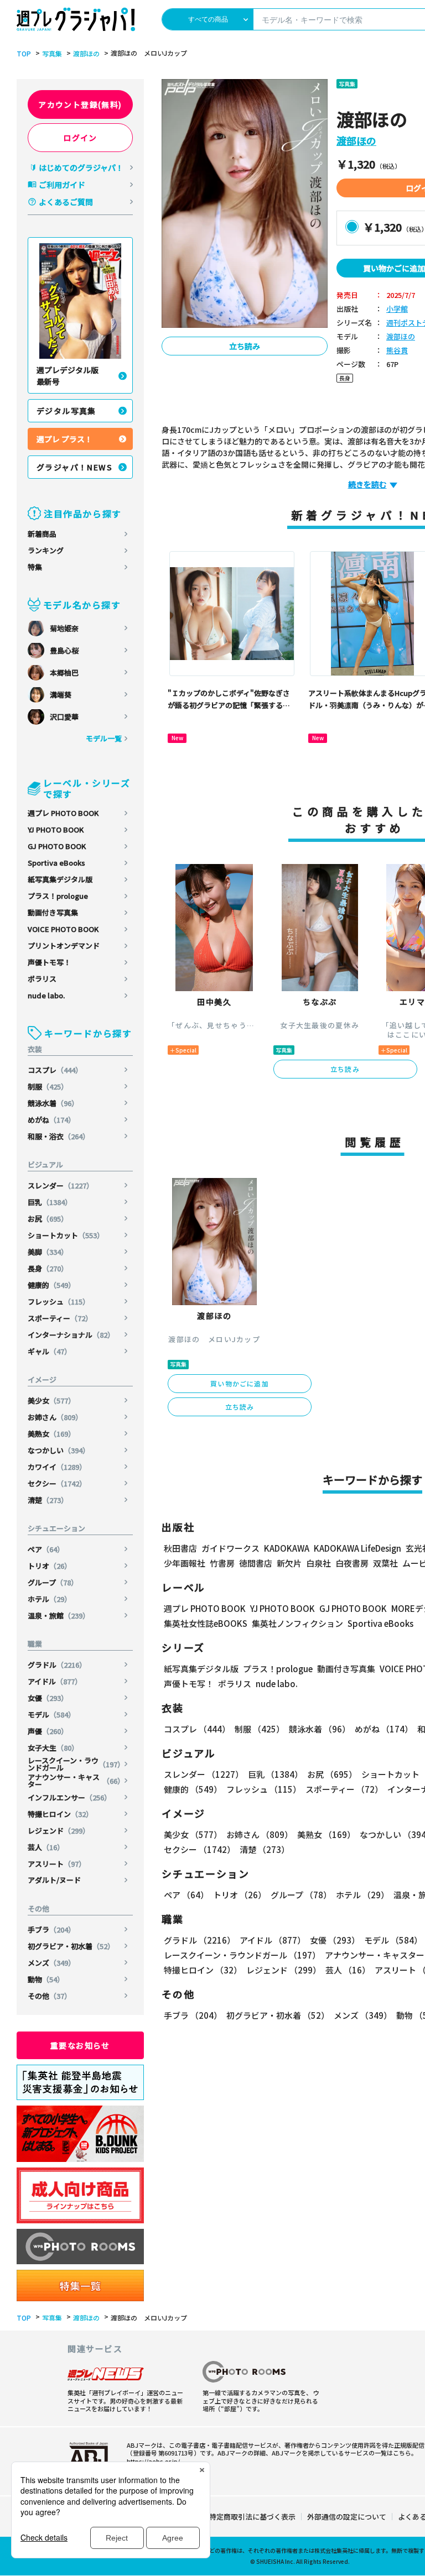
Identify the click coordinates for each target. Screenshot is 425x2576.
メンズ (51, 1963)
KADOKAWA (287, 1548)
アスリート (57, 1864)
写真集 (52, 54)
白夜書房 (352, 1563)
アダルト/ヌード (54, 1880)
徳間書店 (256, 1563)
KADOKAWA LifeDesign (357, 1548)
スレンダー (61, 1185)
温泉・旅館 (59, 1616)
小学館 (397, 309)
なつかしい (59, 1450)
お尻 (48, 1219)
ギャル (50, 1351)
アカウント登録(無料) (80, 104)
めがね (51, 1120)
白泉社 (318, 1563)
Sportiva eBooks (56, 863)
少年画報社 (185, 1563)
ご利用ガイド (62, 185)
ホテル (50, 1599)
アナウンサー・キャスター (76, 1781)
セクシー (57, 1483)
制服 (48, 1087)
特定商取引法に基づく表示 (252, 2517)
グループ (53, 1582)
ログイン (80, 138)
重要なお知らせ (80, 2045)
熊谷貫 (397, 351)
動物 (46, 1979)
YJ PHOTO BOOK (56, 829)
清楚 (48, 1500)
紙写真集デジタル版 (60, 879)
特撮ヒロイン (60, 1814)
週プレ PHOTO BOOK (63, 813)
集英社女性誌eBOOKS (206, 1623)
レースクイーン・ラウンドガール (76, 1764)
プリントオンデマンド (64, 946)
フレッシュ (59, 1302)
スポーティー (60, 1318)
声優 (48, 1731)
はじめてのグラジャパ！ (81, 167)
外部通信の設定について (347, 2517)
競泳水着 (53, 1103)
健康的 (51, 1285)
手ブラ (51, 1930)
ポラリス (42, 979)
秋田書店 (180, 1548)
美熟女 (51, 1434)
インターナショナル (71, 1335)
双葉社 (385, 1563)
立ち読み (245, 346)
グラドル (57, 1665)
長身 (48, 1268)
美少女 (51, 1400)
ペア (46, 1549)
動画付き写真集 (53, 912)
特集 (35, 567)
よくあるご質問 (66, 202)
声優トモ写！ (49, 962)
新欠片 (289, 1563)
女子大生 (53, 1748)
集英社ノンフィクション (297, 1623)
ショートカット (66, 1235)
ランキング (46, 550)
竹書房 (222, 1563)
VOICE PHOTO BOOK (63, 929)
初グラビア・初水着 (71, 1946)
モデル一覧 (104, 738)
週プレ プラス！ (64, 439)
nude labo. (46, 995)
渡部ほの (86, 54)
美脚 (48, 1252)
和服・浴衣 (59, 1136)
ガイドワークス (230, 1548)
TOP (24, 54)
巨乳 (50, 1202)
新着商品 (42, 534)
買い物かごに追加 (240, 1383)
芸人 (46, 1847)
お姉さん (55, 1417)
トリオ (50, 1566)
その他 (50, 1996)
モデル (51, 1714)
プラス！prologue (58, 896)
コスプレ (55, 1070)
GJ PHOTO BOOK (57, 846)
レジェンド (59, 1831)
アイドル (55, 1681)
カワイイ (57, 1467)
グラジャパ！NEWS (74, 467)
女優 (48, 1698)
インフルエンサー (69, 1797)
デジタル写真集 (66, 411)
